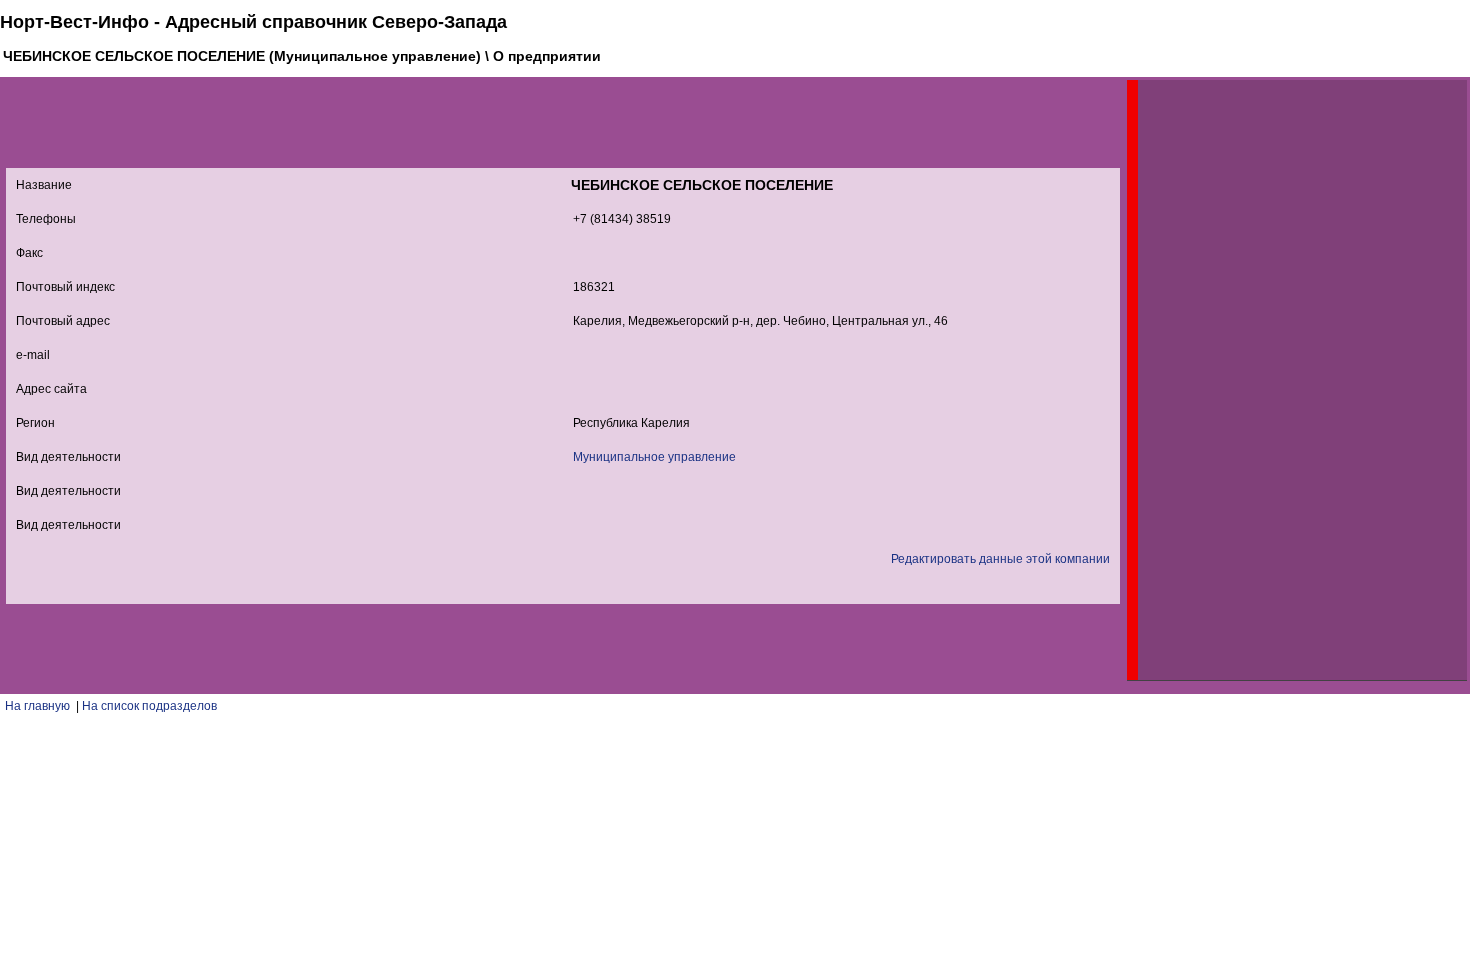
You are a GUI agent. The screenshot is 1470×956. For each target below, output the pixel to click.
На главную (37, 706)
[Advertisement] (1288, 380)
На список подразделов (149, 706)
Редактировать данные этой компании (1000, 559)
